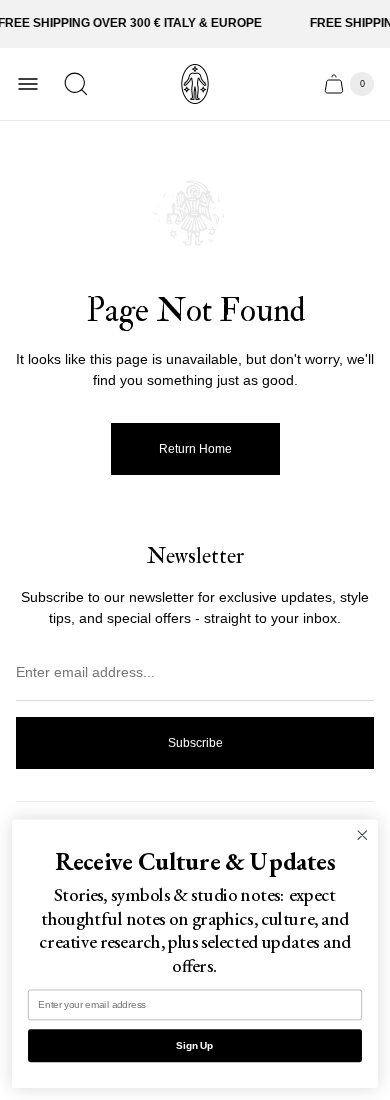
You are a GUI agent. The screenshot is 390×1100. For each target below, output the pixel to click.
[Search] (76, 84)
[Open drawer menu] (28, 84)
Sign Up (194, 1045)
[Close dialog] (362, 835)
